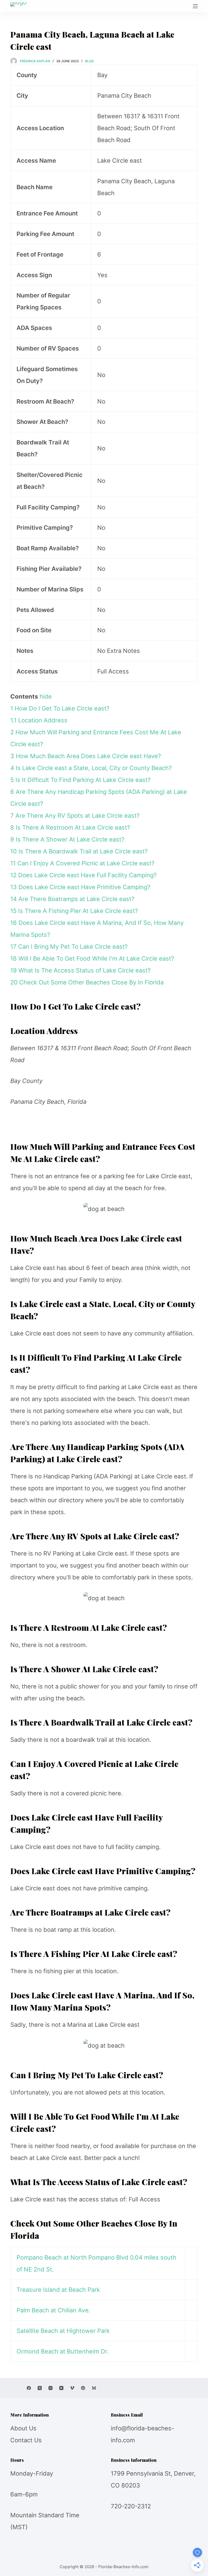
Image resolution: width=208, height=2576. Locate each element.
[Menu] (195, 6)
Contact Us (26, 2440)
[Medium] (94, 2388)
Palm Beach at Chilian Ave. (53, 2310)
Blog (90, 61)
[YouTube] (61, 2388)
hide (46, 696)
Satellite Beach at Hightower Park (63, 2331)
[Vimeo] (72, 2388)
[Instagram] (51, 2388)
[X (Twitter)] (40, 2388)
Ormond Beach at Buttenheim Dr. (63, 2351)
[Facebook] (29, 2388)
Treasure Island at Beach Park (58, 2290)
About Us (23, 2428)
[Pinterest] (83, 2388)
